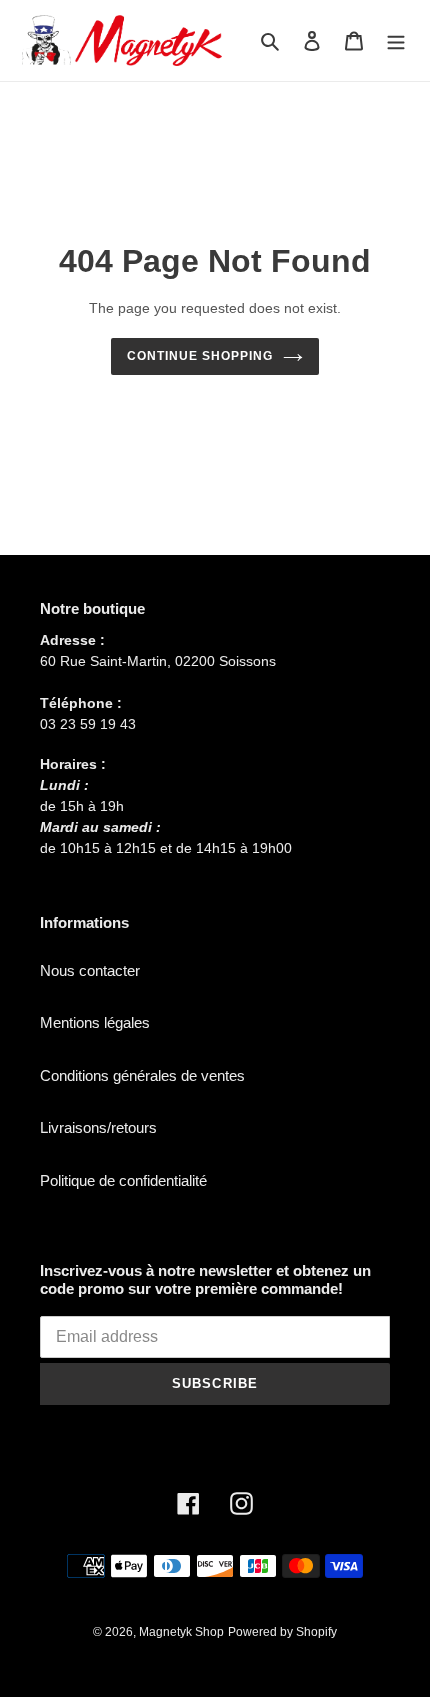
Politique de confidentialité (123, 1180)
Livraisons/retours (98, 1127)
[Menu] (396, 40)
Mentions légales (95, 1022)
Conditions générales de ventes (142, 1075)
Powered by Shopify (282, 1632)
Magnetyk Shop (181, 1632)
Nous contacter (90, 970)
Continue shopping (200, 356)
